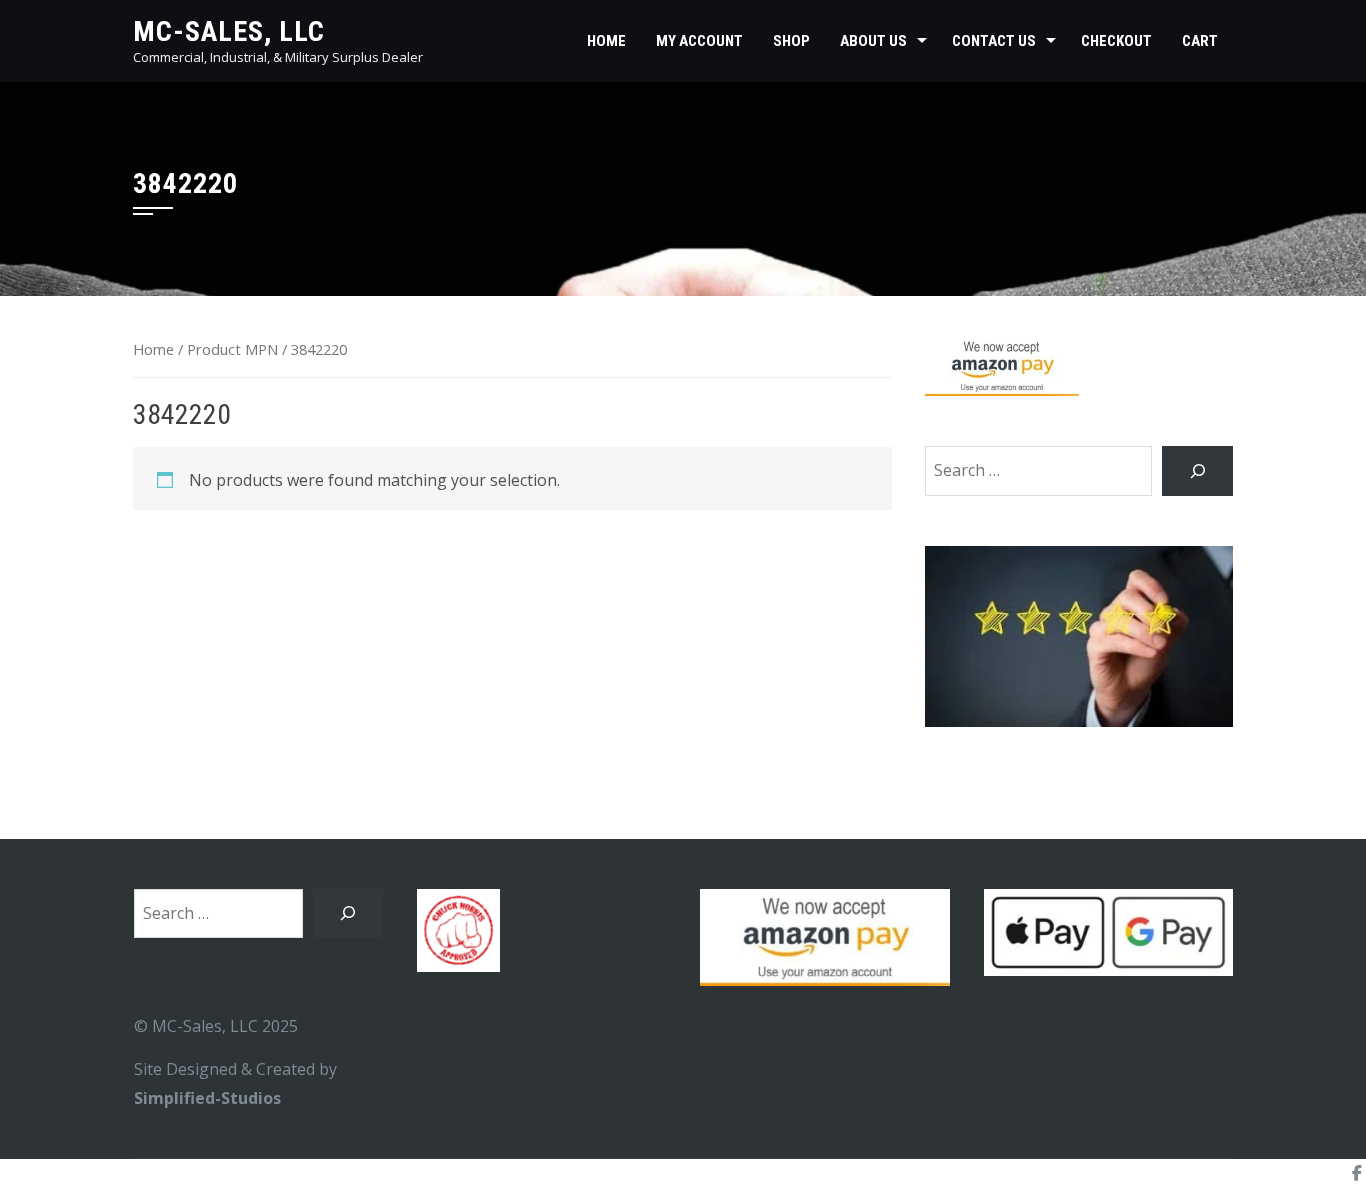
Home (606, 41)
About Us (873, 41)
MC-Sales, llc (229, 31)
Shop (791, 41)
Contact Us (994, 41)
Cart (1200, 41)
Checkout (1116, 41)
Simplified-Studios (207, 1098)
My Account (699, 41)
